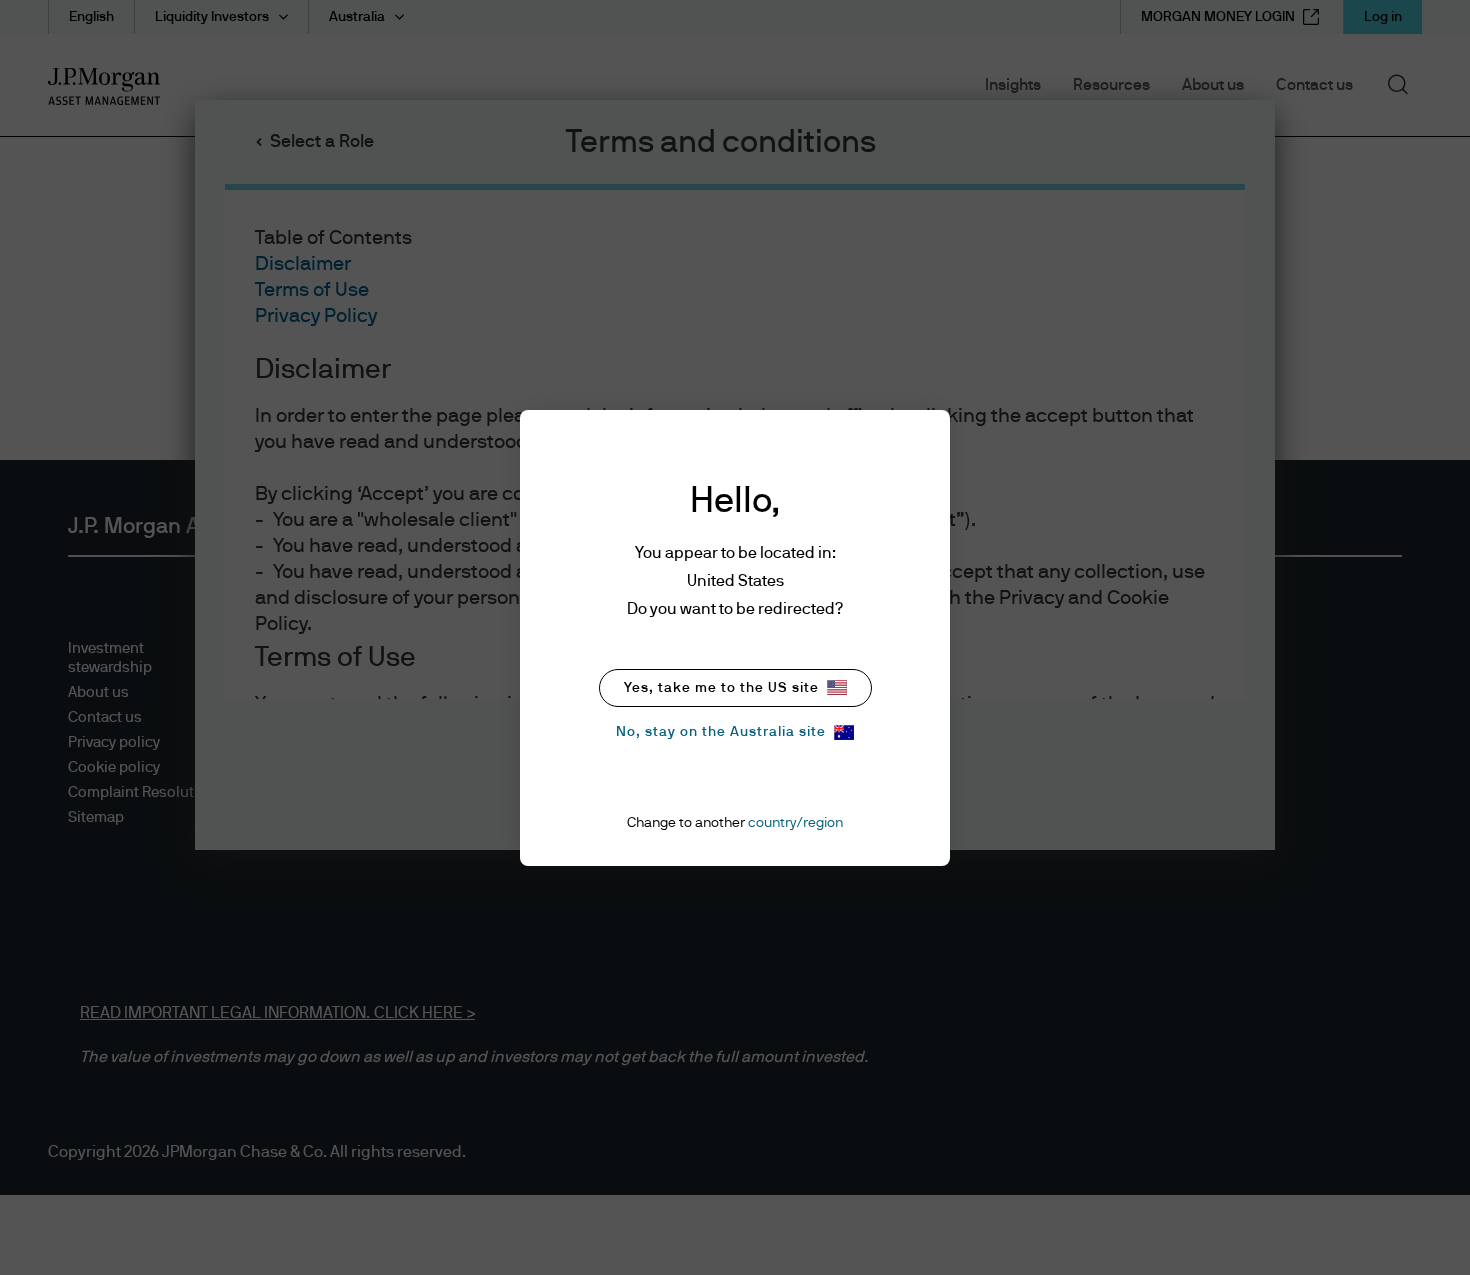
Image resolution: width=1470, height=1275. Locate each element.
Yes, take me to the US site (721, 688)
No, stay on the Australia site (721, 732)
